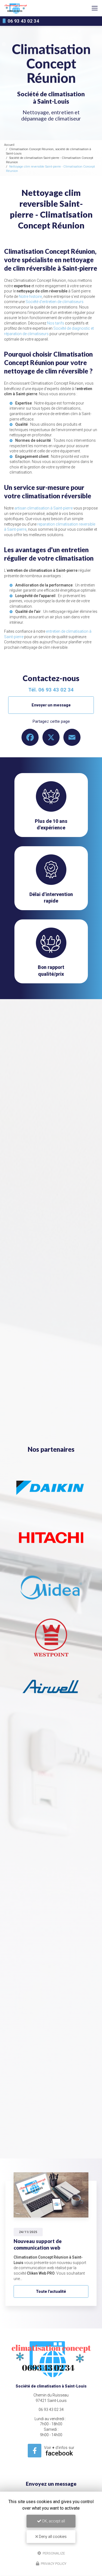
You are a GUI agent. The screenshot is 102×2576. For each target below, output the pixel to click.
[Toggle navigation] (95, 8)
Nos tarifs (56, 323)
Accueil (9, 145)
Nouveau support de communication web (38, 2244)
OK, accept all (53, 2521)
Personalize (53, 2553)
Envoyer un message (51, 705)
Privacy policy (53, 2564)
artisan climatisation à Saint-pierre (44, 508)
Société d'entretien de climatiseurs (55, 302)
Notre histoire (30, 296)
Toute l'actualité (51, 2291)
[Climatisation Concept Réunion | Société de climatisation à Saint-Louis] (16, 8)
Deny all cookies (52, 2537)
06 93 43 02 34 (23, 21)
